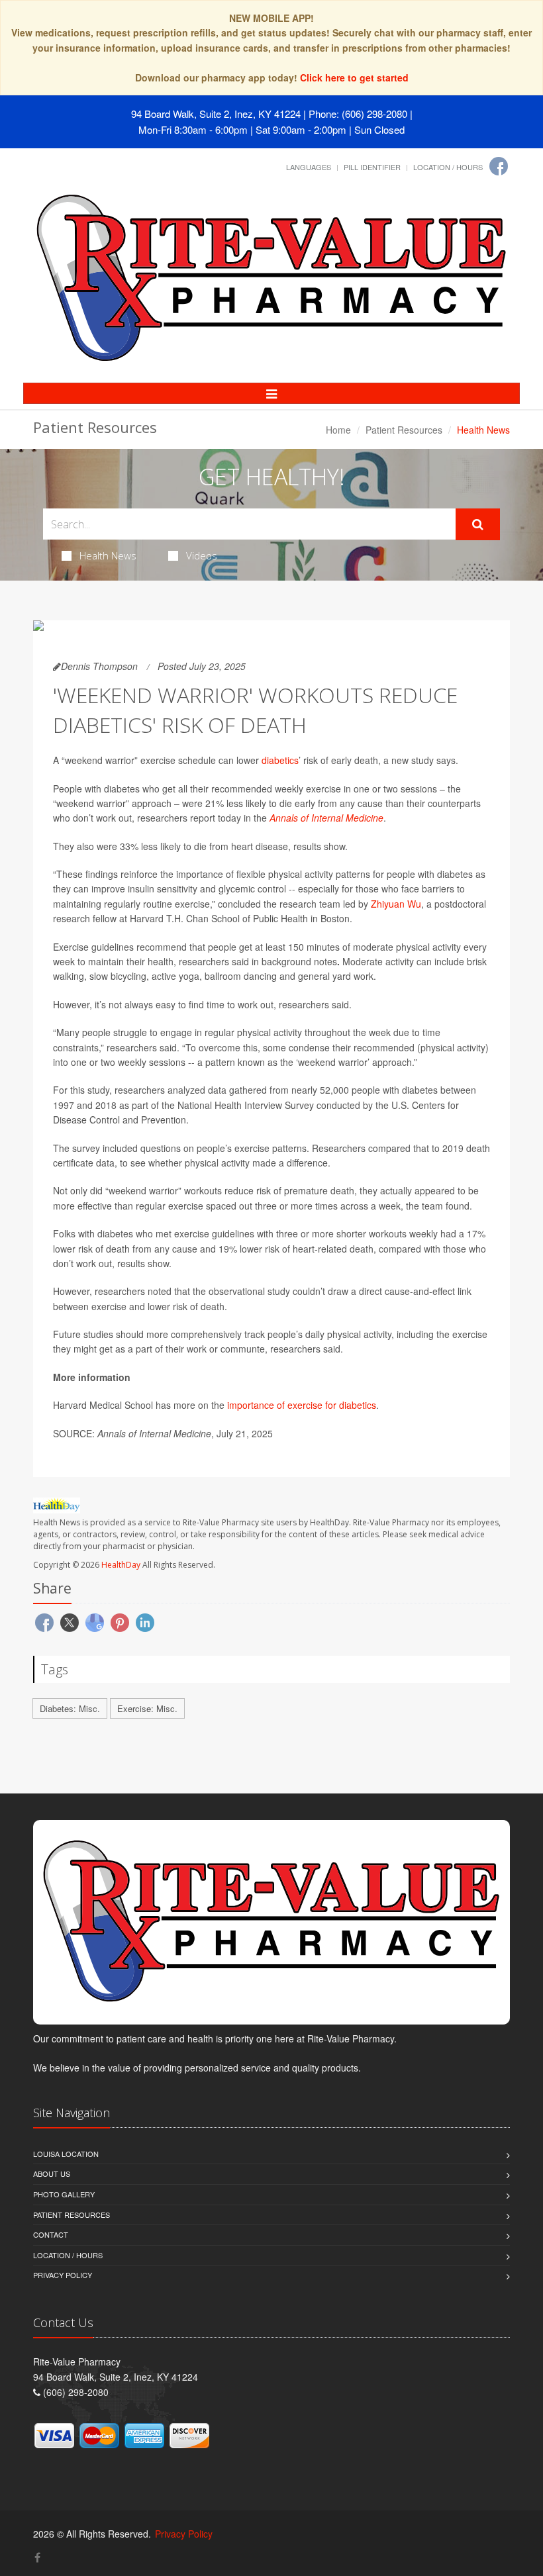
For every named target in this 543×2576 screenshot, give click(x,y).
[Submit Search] (478, 524)
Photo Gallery (64, 2194)
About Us (52, 2173)
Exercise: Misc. (147, 1708)
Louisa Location (66, 2154)
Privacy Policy (63, 2275)
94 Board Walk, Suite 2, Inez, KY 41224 (216, 114)
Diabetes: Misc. (70, 1708)
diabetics (280, 760)
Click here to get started (354, 77)
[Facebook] (499, 166)
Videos (202, 555)
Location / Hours (448, 167)
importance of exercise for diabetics (302, 1405)
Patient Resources (404, 430)
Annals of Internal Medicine (326, 818)
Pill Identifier (372, 167)
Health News (108, 555)
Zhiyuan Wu (396, 904)
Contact (51, 2234)
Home (338, 430)
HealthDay (121, 1565)
